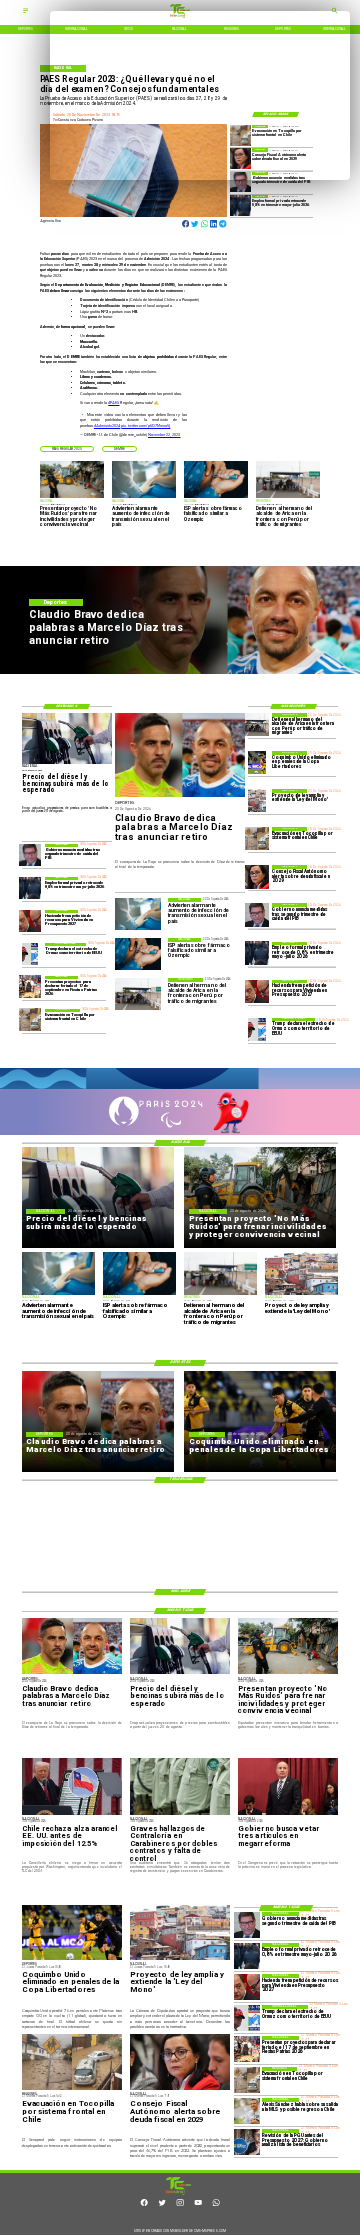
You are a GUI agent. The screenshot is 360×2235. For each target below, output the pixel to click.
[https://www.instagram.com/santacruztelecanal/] (180, 2205)
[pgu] (247, 2142)
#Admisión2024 (107, 426)
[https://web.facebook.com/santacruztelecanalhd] (144, 2205)
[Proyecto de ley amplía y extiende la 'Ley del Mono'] (256, 800)
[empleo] (240, 205)
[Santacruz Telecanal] (25, 13)
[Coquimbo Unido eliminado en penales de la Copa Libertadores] (256, 762)
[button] (67, 449)
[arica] (256, 724)
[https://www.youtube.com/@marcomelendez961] (198, 2205)
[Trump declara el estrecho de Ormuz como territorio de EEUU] (256, 1029)
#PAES (113, 403)
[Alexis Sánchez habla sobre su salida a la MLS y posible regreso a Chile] (247, 2111)
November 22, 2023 (164, 435)
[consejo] (256, 876)
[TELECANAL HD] (178, 2194)
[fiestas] (30, 987)
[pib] (240, 182)
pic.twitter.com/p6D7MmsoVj (145, 426)
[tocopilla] (256, 838)
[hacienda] (256, 991)
